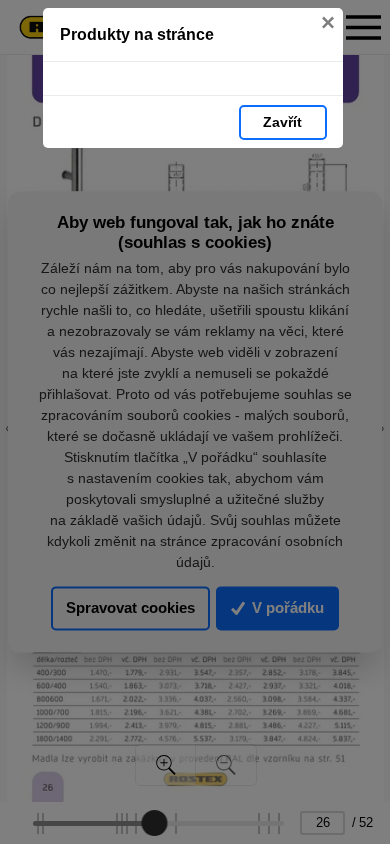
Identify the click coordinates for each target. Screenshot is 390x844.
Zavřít (282, 122)
